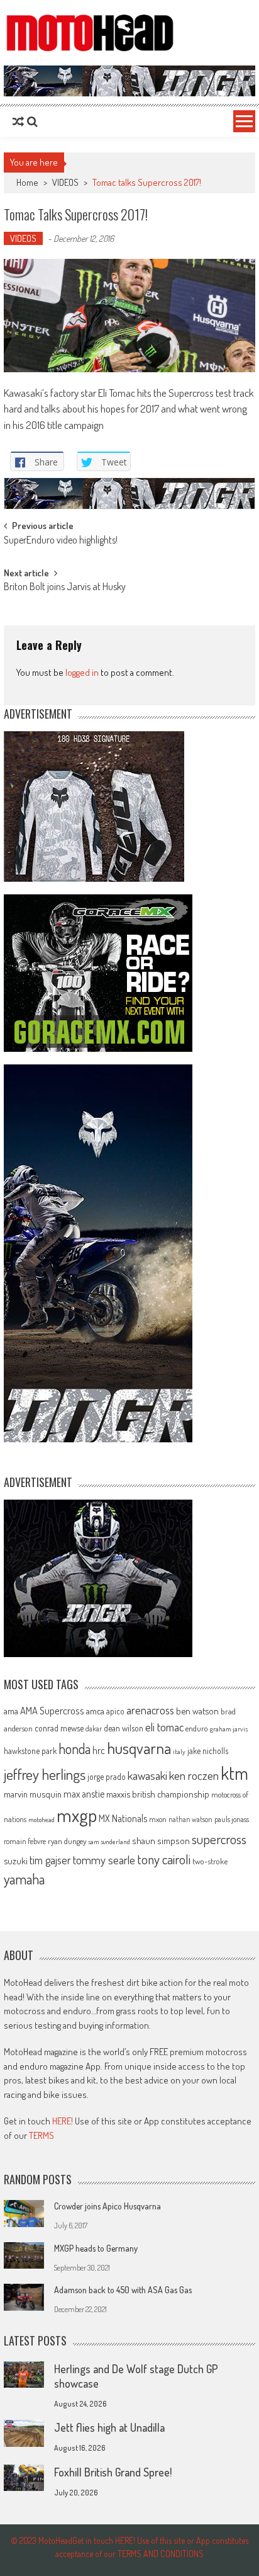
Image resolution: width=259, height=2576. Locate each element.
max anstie (84, 1794)
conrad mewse (59, 1728)
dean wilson (124, 1728)
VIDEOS (65, 182)
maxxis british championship (158, 1794)
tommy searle (104, 1860)
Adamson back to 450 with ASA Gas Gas (123, 2290)
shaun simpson (161, 1841)
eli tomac (164, 1727)
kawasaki (147, 1775)
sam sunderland (109, 1842)
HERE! (63, 2121)
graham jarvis (229, 1729)
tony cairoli (164, 1859)
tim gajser (50, 1860)
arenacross (150, 1710)
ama (11, 1711)
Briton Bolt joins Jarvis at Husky (65, 588)
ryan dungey (67, 1841)
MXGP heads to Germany (96, 2248)
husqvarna (139, 1748)
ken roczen (194, 1775)
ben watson (197, 1711)
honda (74, 1749)
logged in (82, 672)
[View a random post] (18, 122)
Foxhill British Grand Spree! (113, 2472)
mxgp (77, 1815)
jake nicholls (208, 1751)
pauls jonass (232, 1819)
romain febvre (25, 1841)
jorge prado (107, 1776)
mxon (158, 1819)
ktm (234, 1773)
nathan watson (190, 1819)
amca (95, 1711)
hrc (99, 1750)
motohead (41, 1820)
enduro (197, 1728)
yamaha (24, 1879)
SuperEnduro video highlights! (61, 541)
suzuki (16, 1861)
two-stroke (210, 1861)
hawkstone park (30, 1751)
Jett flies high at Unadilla (109, 2427)
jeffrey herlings (45, 1774)
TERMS (41, 2135)
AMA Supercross (52, 1710)
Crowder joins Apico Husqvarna (107, 2206)
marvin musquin (33, 1794)
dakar (94, 1729)
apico (115, 1711)
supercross (219, 1839)
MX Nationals (123, 1818)
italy (179, 1752)
